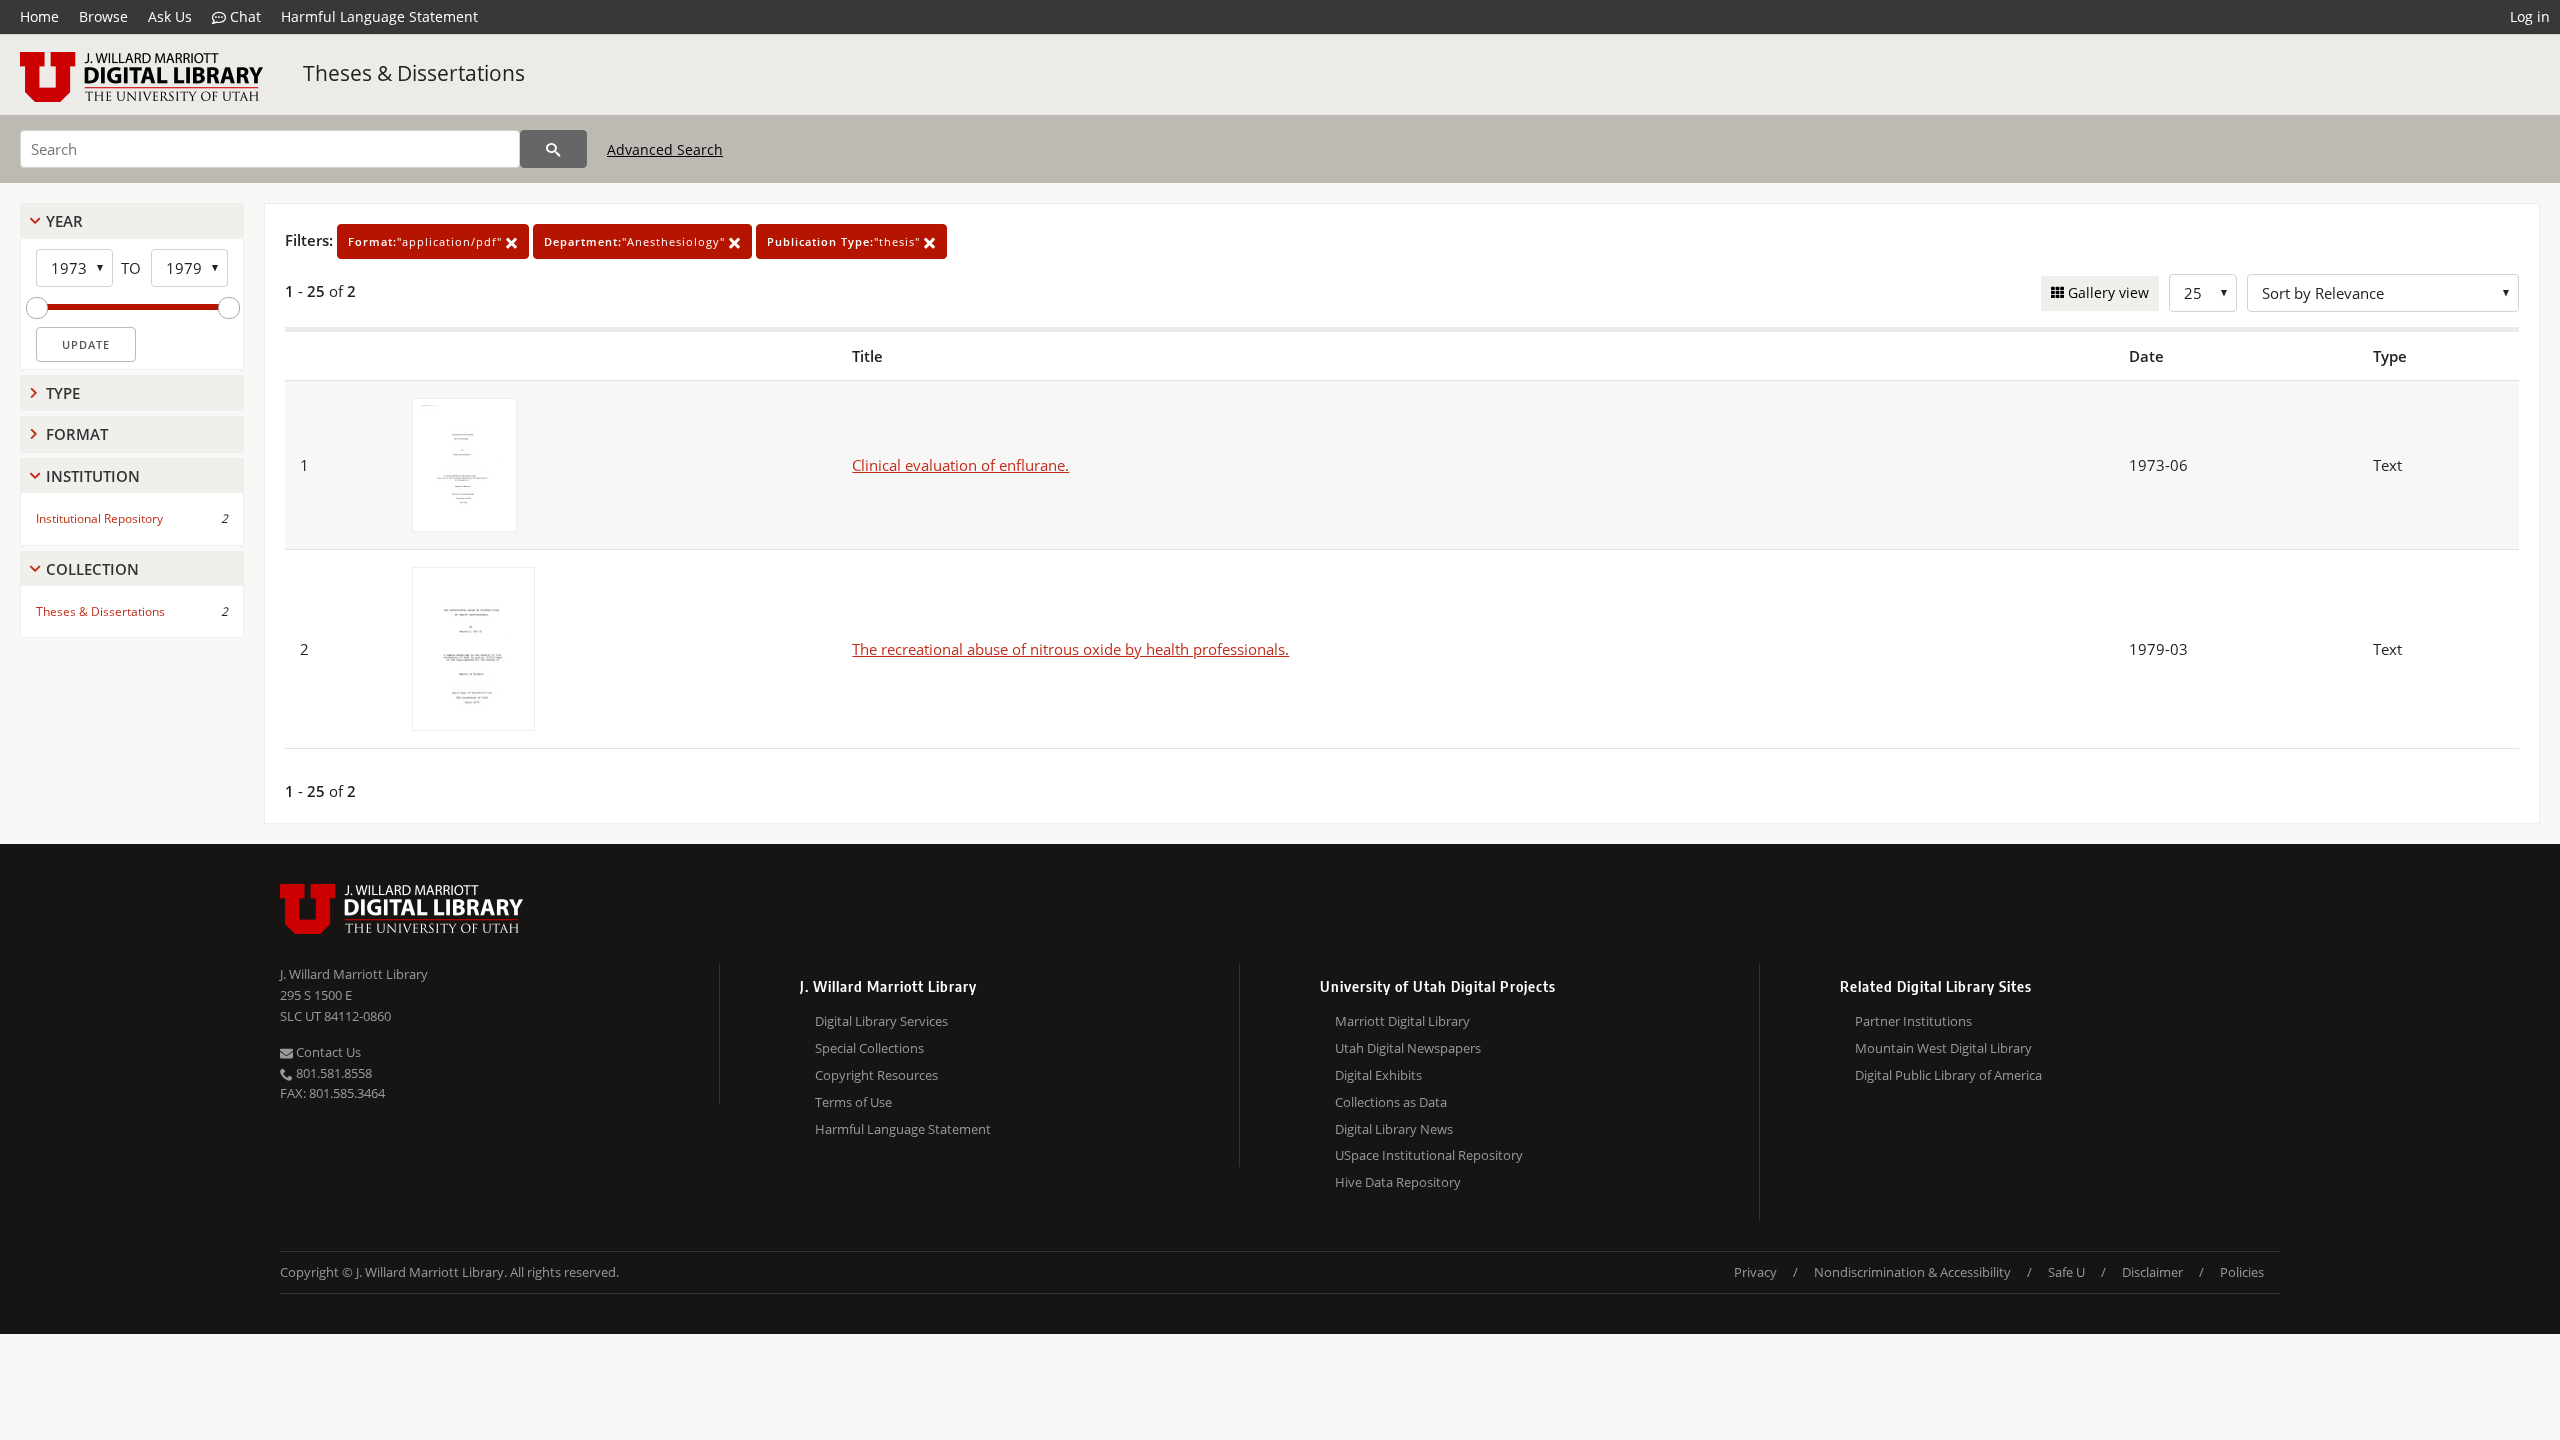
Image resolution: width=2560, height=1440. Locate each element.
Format (77, 434)
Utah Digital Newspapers (1408, 1048)
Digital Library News (1394, 1129)
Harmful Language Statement (379, 16)
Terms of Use (853, 1102)
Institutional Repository (99, 518)
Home (39, 16)
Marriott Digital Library (1402, 1021)
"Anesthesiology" (636, 241)
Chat (243, 16)
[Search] (553, 149)
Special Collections (869, 1048)
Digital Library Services (881, 1021)
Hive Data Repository (1398, 1182)
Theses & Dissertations (414, 73)
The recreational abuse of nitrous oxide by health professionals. (1070, 649)
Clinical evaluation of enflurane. (960, 465)
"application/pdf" (427, 241)
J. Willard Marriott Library (354, 974)
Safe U (2066, 1272)
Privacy (1755, 1272)
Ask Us (170, 16)
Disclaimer (2152, 1272)
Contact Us (327, 1052)
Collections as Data (1391, 1102)
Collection (92, 569)
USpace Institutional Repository (1429, 1155)
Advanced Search (665, 149)
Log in (2530, 16)
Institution (93, 476)
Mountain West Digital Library (1943, 1048)
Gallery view (2106, 292)
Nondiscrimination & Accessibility (1912, 1272)
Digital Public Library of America (1948, 1075)
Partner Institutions (1913, 1021)
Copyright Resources (876, 1075)
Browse (103, 16)
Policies (2242, 1272)
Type (63, 393)
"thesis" (845, 241)
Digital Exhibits (1378, 1075)
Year (64, 221)
